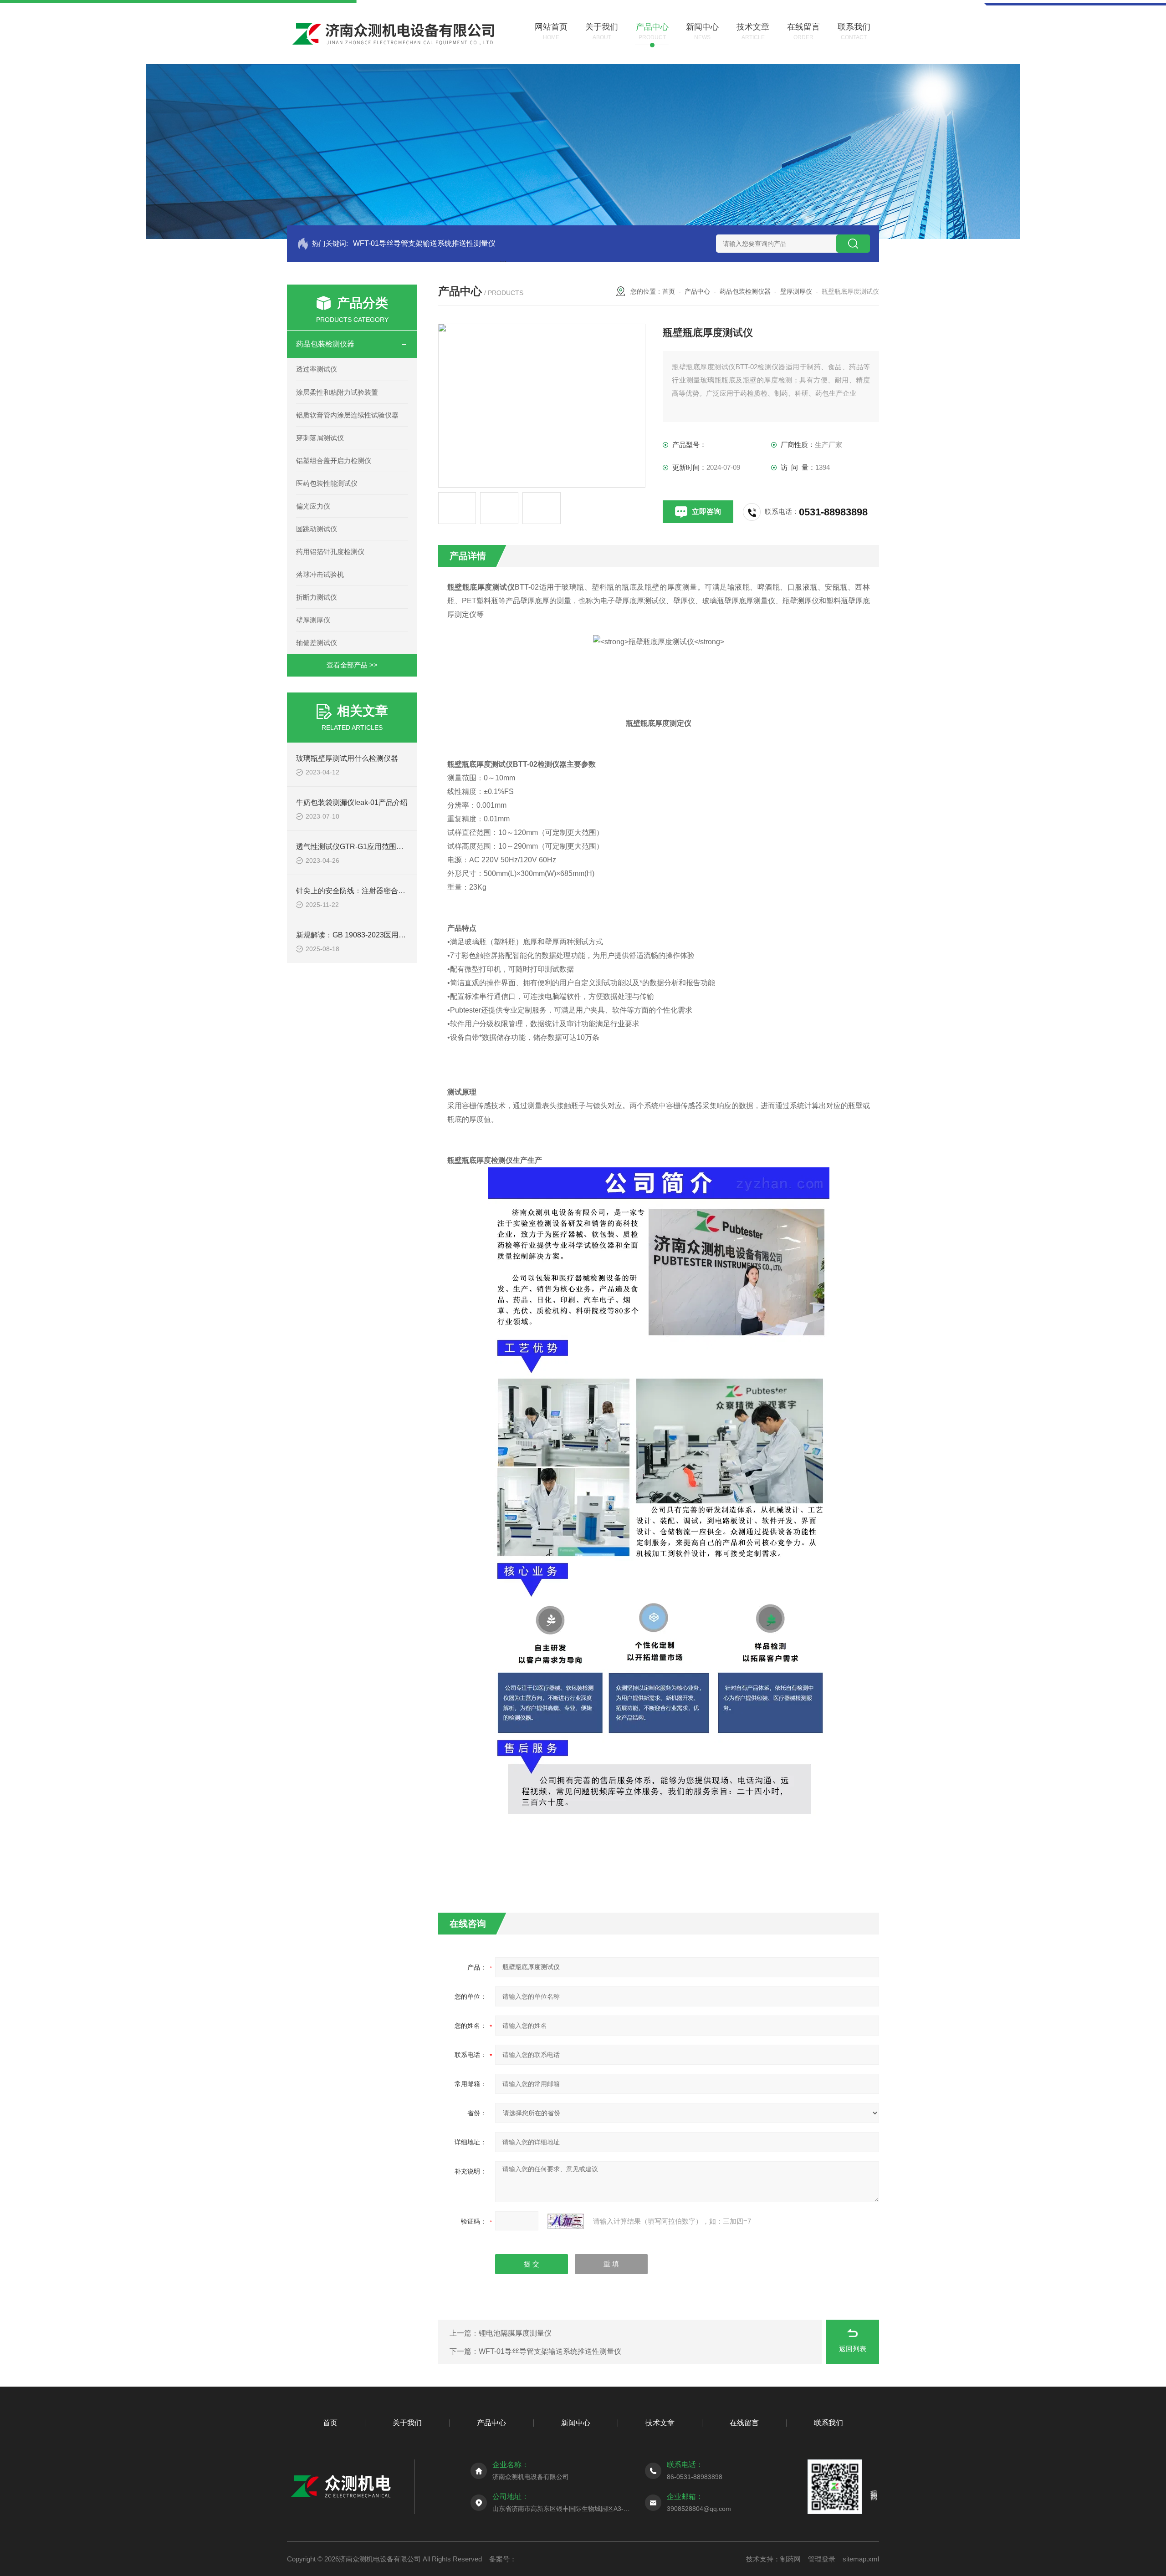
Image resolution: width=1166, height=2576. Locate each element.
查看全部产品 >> (352, 665)
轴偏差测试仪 (317, 643)
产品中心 (697, 291)
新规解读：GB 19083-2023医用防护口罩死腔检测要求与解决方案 (402, 935)
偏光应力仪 (313, 506)
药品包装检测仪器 (325, 344)
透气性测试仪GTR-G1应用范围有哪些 (357, 847)
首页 (669, 291)
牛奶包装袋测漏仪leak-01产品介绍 (352, 802)
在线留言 (744, 2423)
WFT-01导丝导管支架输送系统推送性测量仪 (424, 243)
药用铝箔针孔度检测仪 (330, 552)
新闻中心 (576, 2423)
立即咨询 (706, 512)
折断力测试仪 (317, 597)
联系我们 (828, 2423)
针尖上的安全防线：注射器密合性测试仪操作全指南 (380, 891)
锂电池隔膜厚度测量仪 (515, 2333)
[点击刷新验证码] (566, 2221)
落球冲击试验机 (320, 574)
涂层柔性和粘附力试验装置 (337, 392)
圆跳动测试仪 (317, 529)
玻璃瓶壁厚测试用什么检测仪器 (347, 758)
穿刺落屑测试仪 (320, 438)
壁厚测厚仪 (313, 620)
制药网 (790, 2559)
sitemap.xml (861, 2559)
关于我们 (407, 2423)
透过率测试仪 (317, 369)
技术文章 (660, 2423)
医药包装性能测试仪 (327, 483)
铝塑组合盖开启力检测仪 (334, 461)
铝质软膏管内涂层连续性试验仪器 (347, 415)
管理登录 (822, 2559)
